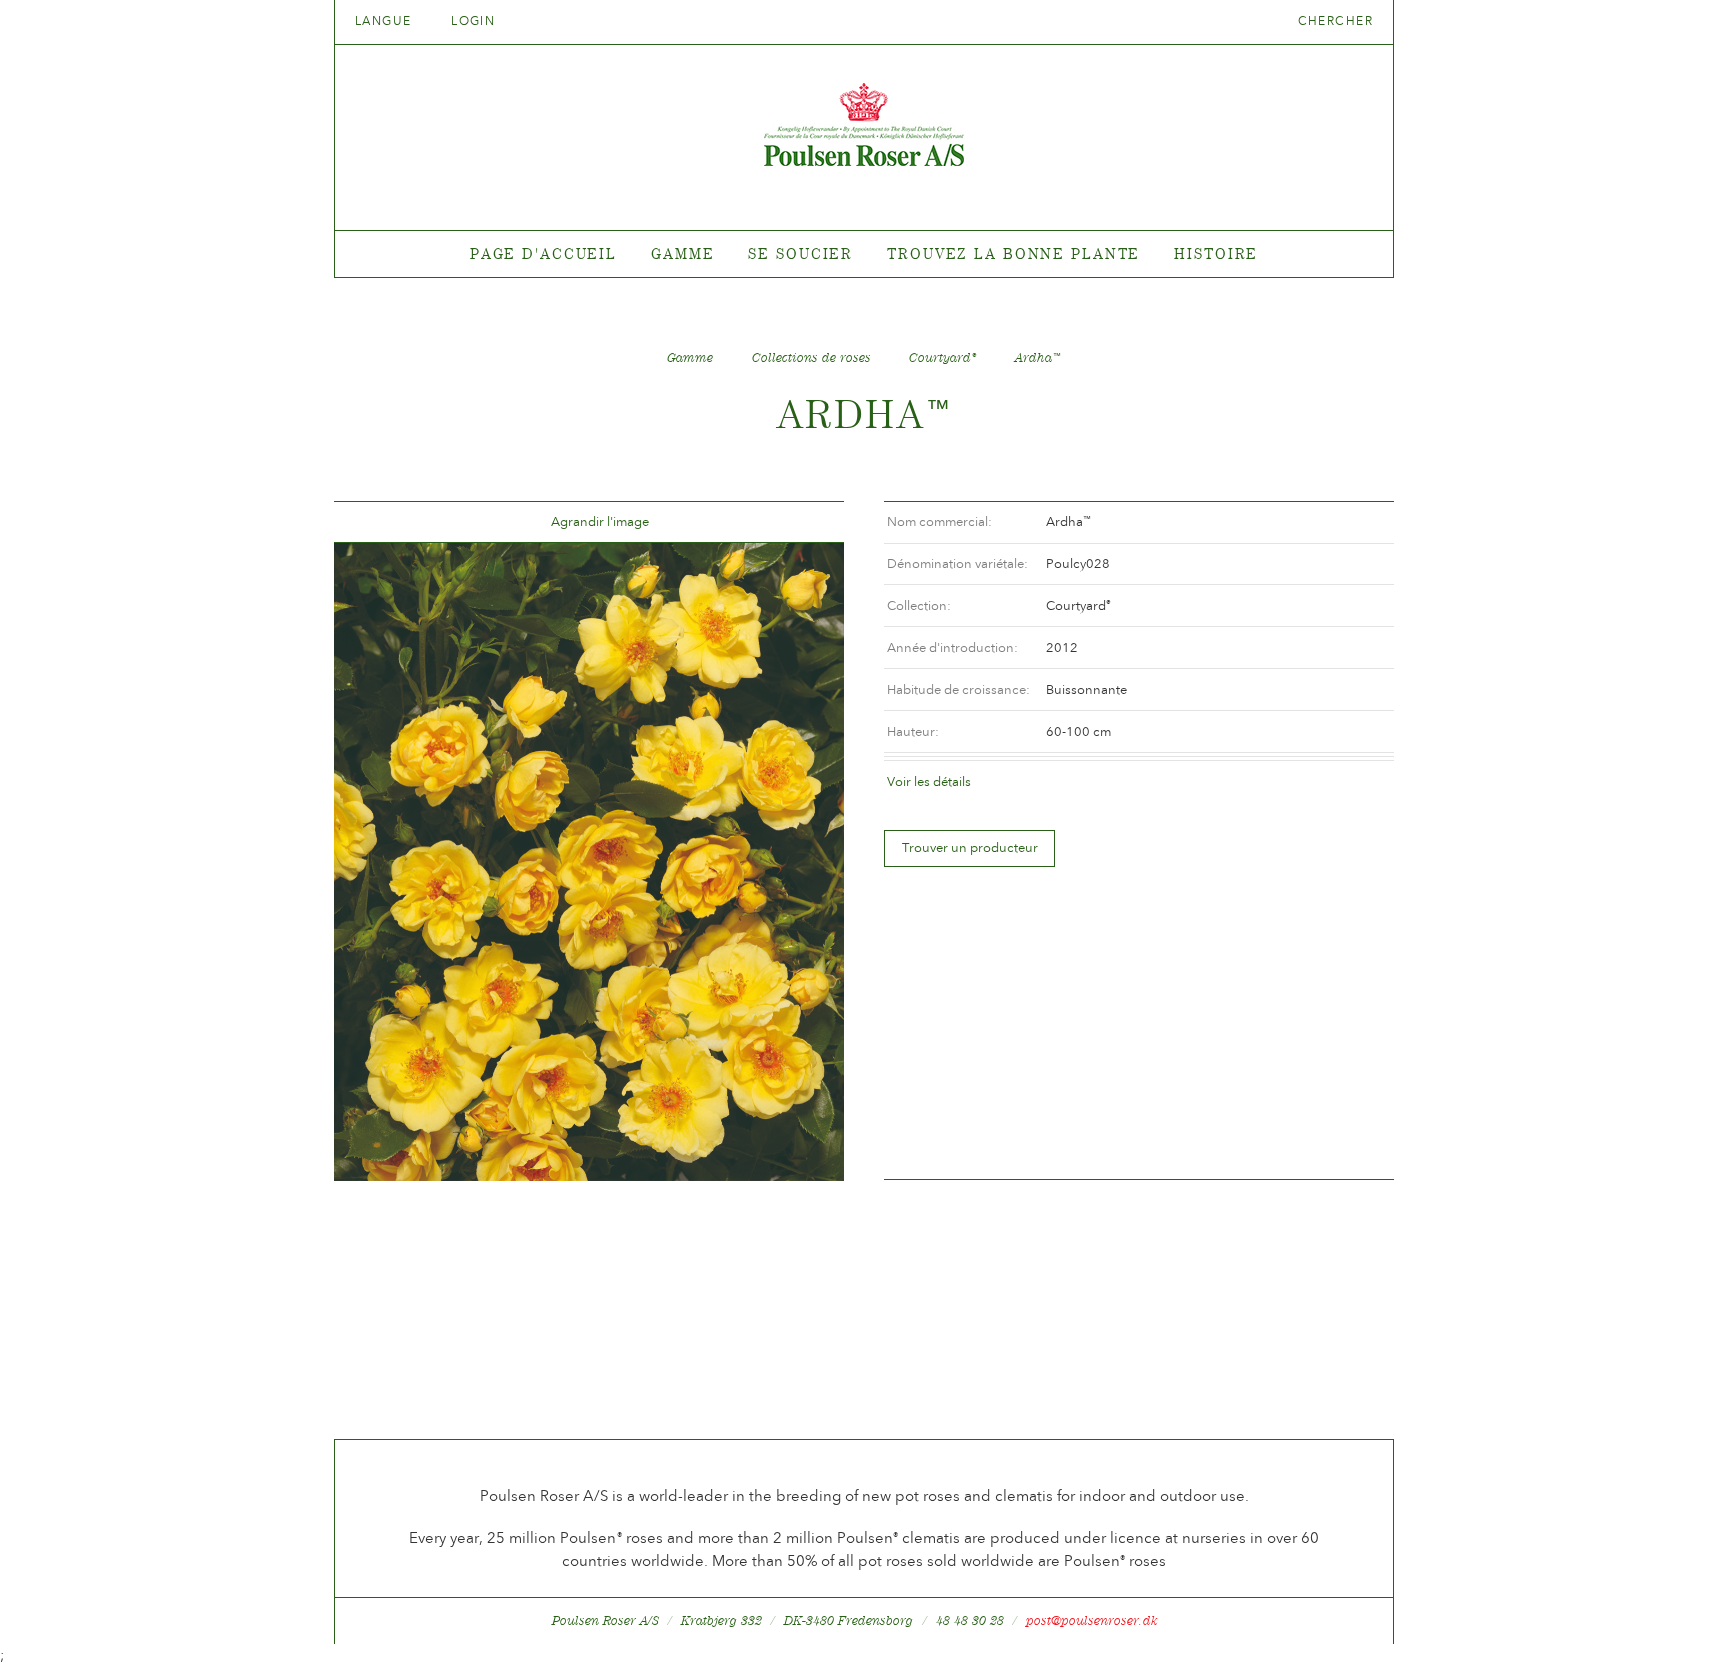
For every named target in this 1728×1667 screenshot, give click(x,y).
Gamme (682, 253)
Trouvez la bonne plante (1013, 253)
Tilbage (373, 522)
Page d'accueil (543, 253)
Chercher (1336, 21)
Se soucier (800, 253)
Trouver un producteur (970, 847)
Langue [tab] (385, 21)
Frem (805, 522)
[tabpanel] (864, 254)
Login (473, 21)
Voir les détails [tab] (929, 781)
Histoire (1216, 253)
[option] (589, 862)
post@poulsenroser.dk (1092, 1620)
